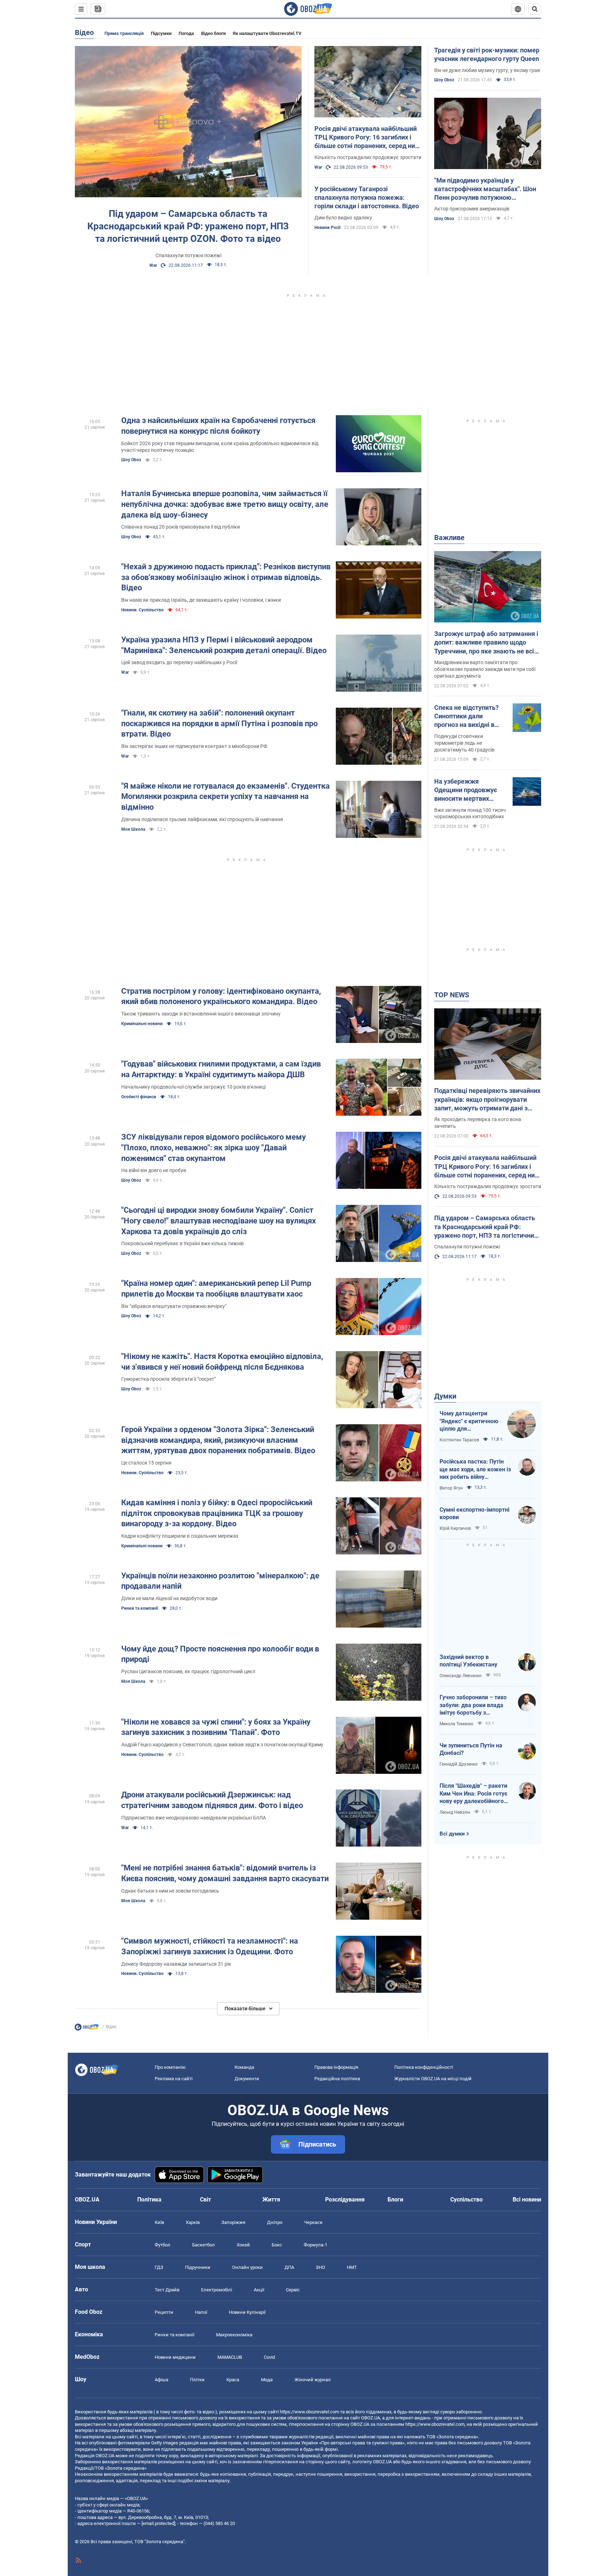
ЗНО (320, 2267)
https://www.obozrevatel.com (309, 2412)
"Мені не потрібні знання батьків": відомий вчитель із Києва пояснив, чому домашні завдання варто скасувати (225, 1873)
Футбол (163, 2245)
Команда (244, 2067)
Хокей (243, 2245)
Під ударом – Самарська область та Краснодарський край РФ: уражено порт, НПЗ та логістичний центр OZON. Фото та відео (188, 226)
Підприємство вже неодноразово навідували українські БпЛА (194, 1818)
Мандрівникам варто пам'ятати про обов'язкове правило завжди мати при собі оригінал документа (485, 669)
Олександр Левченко (461, 1676)
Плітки (197, 2380)
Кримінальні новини (142, 1024)
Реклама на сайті (174, 2079)
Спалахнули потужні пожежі (188, 255)
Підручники (198, 2267)
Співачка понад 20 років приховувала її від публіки (181, 527)
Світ (206, 2200)
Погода (186, 33)
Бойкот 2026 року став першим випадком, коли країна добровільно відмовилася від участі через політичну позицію (220, 447)
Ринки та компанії (140, 1608)
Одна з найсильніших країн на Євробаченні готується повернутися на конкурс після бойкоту (218, 426)
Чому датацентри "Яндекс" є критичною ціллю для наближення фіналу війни (469, 1421)
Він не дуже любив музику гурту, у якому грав (487, 70)
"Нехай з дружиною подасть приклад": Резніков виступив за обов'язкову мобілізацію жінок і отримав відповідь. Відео (226, 577)
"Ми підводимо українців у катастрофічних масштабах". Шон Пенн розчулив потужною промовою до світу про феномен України (485, 189)
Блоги (395, 2200)
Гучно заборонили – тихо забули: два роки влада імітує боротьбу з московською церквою (473, 1705)
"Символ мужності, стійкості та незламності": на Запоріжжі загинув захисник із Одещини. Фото (210, 1946)
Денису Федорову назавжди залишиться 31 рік (176, 1964)
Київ (159, 2222)
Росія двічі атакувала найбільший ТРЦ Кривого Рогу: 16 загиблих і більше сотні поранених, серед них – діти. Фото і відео (366, 138)
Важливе (449, 538)
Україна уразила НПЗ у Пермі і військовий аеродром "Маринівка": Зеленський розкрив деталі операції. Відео (224, 645)
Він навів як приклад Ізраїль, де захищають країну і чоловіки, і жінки (201, 600)
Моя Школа (133, 829)
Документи (247, 2079)
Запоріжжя (233, 2222)
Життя (271, 2200)
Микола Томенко (456, 1724)
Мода (267, 2380)
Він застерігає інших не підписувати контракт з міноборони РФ (194, 746)
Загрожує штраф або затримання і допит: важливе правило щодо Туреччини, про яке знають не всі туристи (486, 643)
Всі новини (527, 2200)
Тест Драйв (167, 2290)
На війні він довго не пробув (154, 1170)
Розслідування (345, 2200)
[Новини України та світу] (87, 2029)
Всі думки (452, 1834)
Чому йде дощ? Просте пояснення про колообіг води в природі (220, 1654)
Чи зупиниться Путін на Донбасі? (471, 1749)
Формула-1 (315, 2245)
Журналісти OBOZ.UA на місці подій (433, 2079)
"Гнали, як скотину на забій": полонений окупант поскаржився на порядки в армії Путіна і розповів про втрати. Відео (219, 723)
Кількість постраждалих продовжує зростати (368, 157)
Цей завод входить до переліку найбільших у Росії (179, 662)
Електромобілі (217, 2290)
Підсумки (161, 33)
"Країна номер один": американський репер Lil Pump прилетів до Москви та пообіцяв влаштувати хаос (216, 1289)
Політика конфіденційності (424, 2067)
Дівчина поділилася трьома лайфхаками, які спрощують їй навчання (202, 819)
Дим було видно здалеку (343, 218)
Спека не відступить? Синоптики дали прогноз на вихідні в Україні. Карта (466, 717)
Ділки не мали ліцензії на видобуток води (169, 1598)
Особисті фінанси (139, 1097)
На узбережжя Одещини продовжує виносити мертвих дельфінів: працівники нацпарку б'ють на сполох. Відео (468, 790)
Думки (445, 1396)
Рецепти (164, 2312)
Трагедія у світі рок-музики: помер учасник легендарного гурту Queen (487, 54)
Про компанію (170, 2067)
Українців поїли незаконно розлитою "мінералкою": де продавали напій (220, 1581)
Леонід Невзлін (455, 1812)
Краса (233, 2380)
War (153, 265)
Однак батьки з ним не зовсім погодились (170, 1891)
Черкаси (313, 2222)
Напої (201, 2312)
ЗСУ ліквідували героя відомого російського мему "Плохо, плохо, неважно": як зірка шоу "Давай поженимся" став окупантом (214, 1147)
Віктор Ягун (451, 1488)
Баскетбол (204, 2245)
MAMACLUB (230, 2357)
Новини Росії (327, 228)
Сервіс (293, 2290)
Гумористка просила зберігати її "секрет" (168, 1379)
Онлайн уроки (247, 2267)
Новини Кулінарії (247, 2312)
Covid (269, 2357)
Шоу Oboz (444, 80)
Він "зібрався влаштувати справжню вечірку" (174, 1306)
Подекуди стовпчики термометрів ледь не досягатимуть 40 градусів (464, 743)
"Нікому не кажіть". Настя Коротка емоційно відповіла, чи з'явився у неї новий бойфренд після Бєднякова (222, 1362)
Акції (259, 2290)
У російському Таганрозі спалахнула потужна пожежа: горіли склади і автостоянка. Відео (367, 198)
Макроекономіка (234, 2335)
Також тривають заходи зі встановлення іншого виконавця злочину (201, 1014)
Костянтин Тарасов (459, 1440)
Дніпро (275, 2222)
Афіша (161, 2380)
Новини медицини (175, 2357)
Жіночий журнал (313, 2380)
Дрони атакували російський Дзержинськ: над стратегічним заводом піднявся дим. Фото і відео (212, 1800)
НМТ (352, 2267)
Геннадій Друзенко (459, 1764)
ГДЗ (159, 2267)
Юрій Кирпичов (455, 1528)
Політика (149, 2200)
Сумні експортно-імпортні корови (474, 1514)
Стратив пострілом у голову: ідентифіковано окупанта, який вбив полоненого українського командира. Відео (221, 996)
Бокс (277, 2245)
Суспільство (466, 2200)
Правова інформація (336, 2067)
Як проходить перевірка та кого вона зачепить (478, 1123)
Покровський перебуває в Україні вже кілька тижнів (183, 1243)
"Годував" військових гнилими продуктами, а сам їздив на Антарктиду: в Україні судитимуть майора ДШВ (221, 1069)
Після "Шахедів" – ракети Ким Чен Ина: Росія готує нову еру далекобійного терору (473, 1794)
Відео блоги (213, 33)
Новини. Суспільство (142, 610)
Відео (84, 32)
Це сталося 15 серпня (146, 1463)
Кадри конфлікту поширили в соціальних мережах (180, 1536)
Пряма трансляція (124, 33)
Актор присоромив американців (472, 209)
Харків (193, 2222)
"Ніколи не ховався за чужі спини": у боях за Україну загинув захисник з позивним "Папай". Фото (216, 1727)
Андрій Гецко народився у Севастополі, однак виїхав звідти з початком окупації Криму (222, 1745)
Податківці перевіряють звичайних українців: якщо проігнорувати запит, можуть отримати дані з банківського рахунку (487, 1100)
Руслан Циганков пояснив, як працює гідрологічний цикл (188, 1671)
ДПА (289, 2267)
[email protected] (158, 2523)
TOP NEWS (452, 995)
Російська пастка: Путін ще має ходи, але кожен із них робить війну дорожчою (475, 1470)
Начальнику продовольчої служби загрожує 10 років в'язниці (193, 1087)
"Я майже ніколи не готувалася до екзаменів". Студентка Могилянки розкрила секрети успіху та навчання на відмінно (225, 796)
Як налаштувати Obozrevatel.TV (267, 33)
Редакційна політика (337, 2079)
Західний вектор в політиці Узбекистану (468, 1661)
